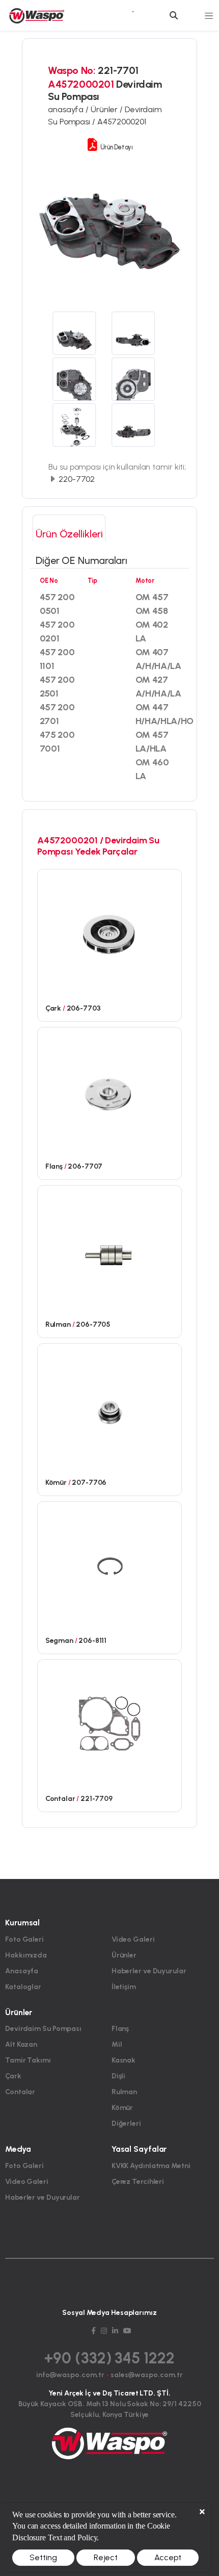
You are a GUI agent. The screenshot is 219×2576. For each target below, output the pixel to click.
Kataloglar (23, 1987)
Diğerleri (126, 2123)
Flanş (120, 2029)
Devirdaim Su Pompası (43, 2029)
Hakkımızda (26, 1955)
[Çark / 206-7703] (110, 933)
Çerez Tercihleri (138, 2182)
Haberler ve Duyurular (149, 1971)
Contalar (20, 2092)
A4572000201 (122, 122)
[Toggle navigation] (209, 15)
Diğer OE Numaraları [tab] (81, 560)
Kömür (122, 2108)
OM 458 (152, 611)
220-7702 (76, 479)
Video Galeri (133, 1939)
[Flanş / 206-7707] (110, 1091)
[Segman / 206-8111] (110, 1565)
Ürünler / (108, 109)
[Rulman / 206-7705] (110, 1249)
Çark (13, 2076)
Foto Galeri (24, 1939)
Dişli (119, 2076)
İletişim (124, 1987)
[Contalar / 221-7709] (110, 1723)
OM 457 (152, 597)
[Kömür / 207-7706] (110, 1407)
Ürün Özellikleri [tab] (69, 534)
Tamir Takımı (28, 2060)
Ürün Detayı (116, 147)
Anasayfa (22, 1971)
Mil (117, 2044)
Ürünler (124, 1955)
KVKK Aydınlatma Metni (151, 2166)
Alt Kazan (21, 2044)
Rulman (124, 2092)
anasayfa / (69, 109)
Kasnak (124, 2060)
